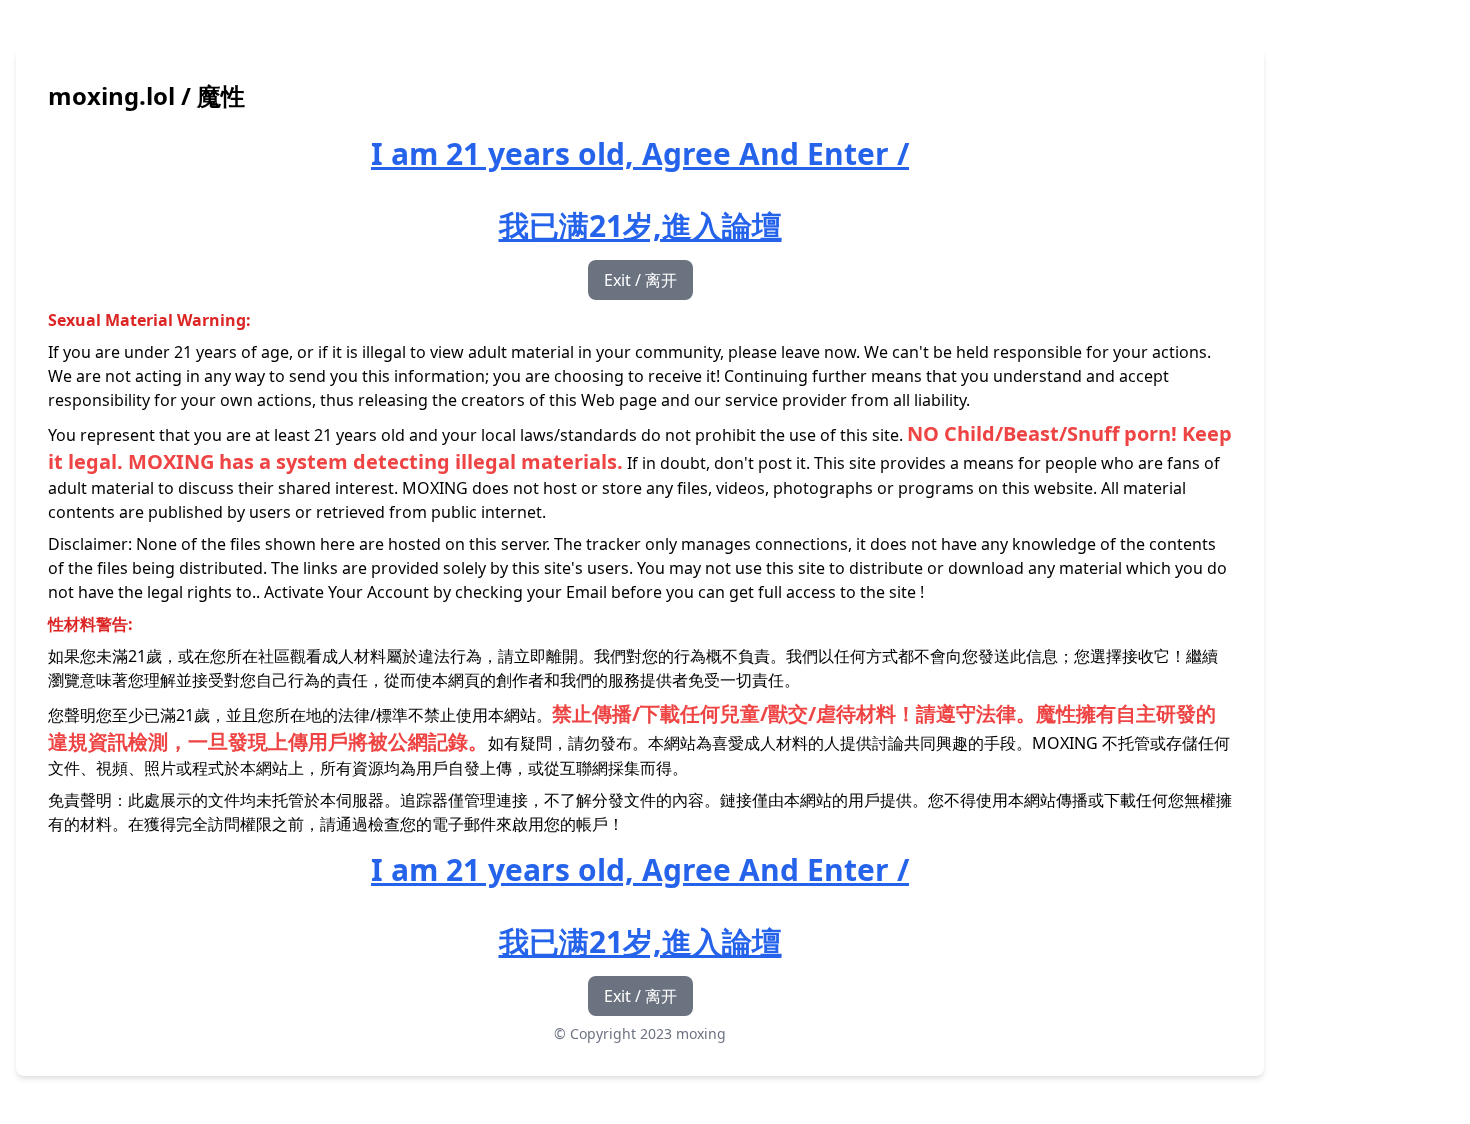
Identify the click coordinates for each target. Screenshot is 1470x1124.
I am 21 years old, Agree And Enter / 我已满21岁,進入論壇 (640, 189)
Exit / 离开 (640, 280)
